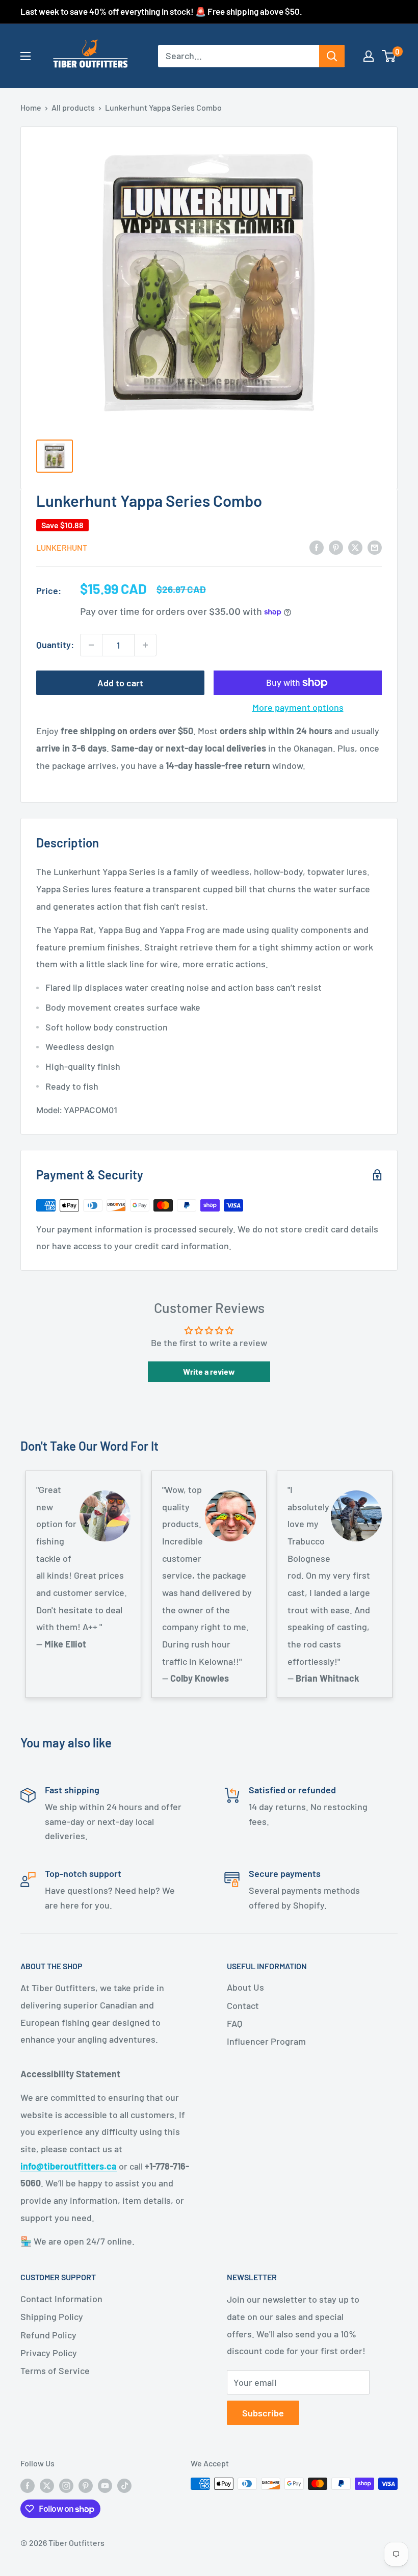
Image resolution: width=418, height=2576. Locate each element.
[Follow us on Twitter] (47, 2485)
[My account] (369, 56)
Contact (243, 2005)
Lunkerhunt (62, 547)
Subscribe (263, 2413)
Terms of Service (55, 2371)
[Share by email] (375, 547)
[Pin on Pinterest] (336, 547)
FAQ (234, 2023)
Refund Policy (48, 2335)
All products (73, 107)
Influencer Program (266, 2041)
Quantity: (55, 645)
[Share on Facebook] (317, 547)
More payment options (298, 707)
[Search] (332, 56)
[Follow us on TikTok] (124, 2485)
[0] (389, 56)
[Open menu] (25, 56)
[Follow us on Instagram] (66, 2485)
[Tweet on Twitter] (355, 547)
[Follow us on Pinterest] (86, 2485)
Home (31, 107)
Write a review (209, 1371)
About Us (245, 1987)
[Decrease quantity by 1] (91, 645)
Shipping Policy (52, 2316)
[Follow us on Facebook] (28, 2485)
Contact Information (61, 2299)
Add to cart (120, 683)
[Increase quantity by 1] (145, 645)
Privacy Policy (49, 2353)
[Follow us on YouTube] (105, 2485)
